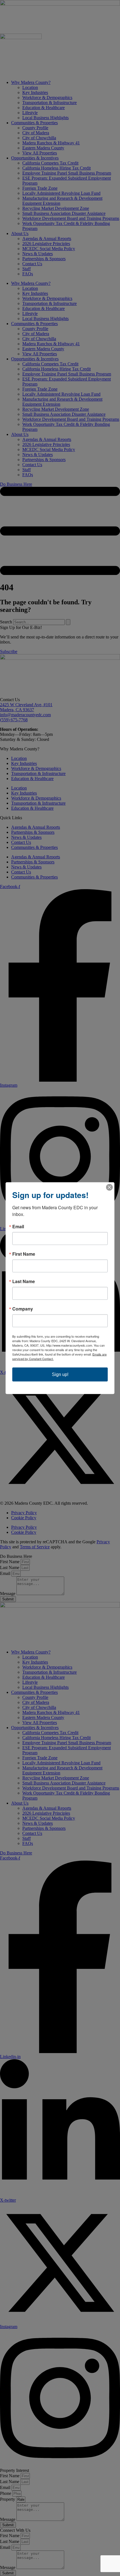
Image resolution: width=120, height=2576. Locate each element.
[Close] (109, 1187)
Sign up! (60, 1374)
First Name (24, 1254)
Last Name (24, 1281)
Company (23, 1309)
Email (18, 1226)
